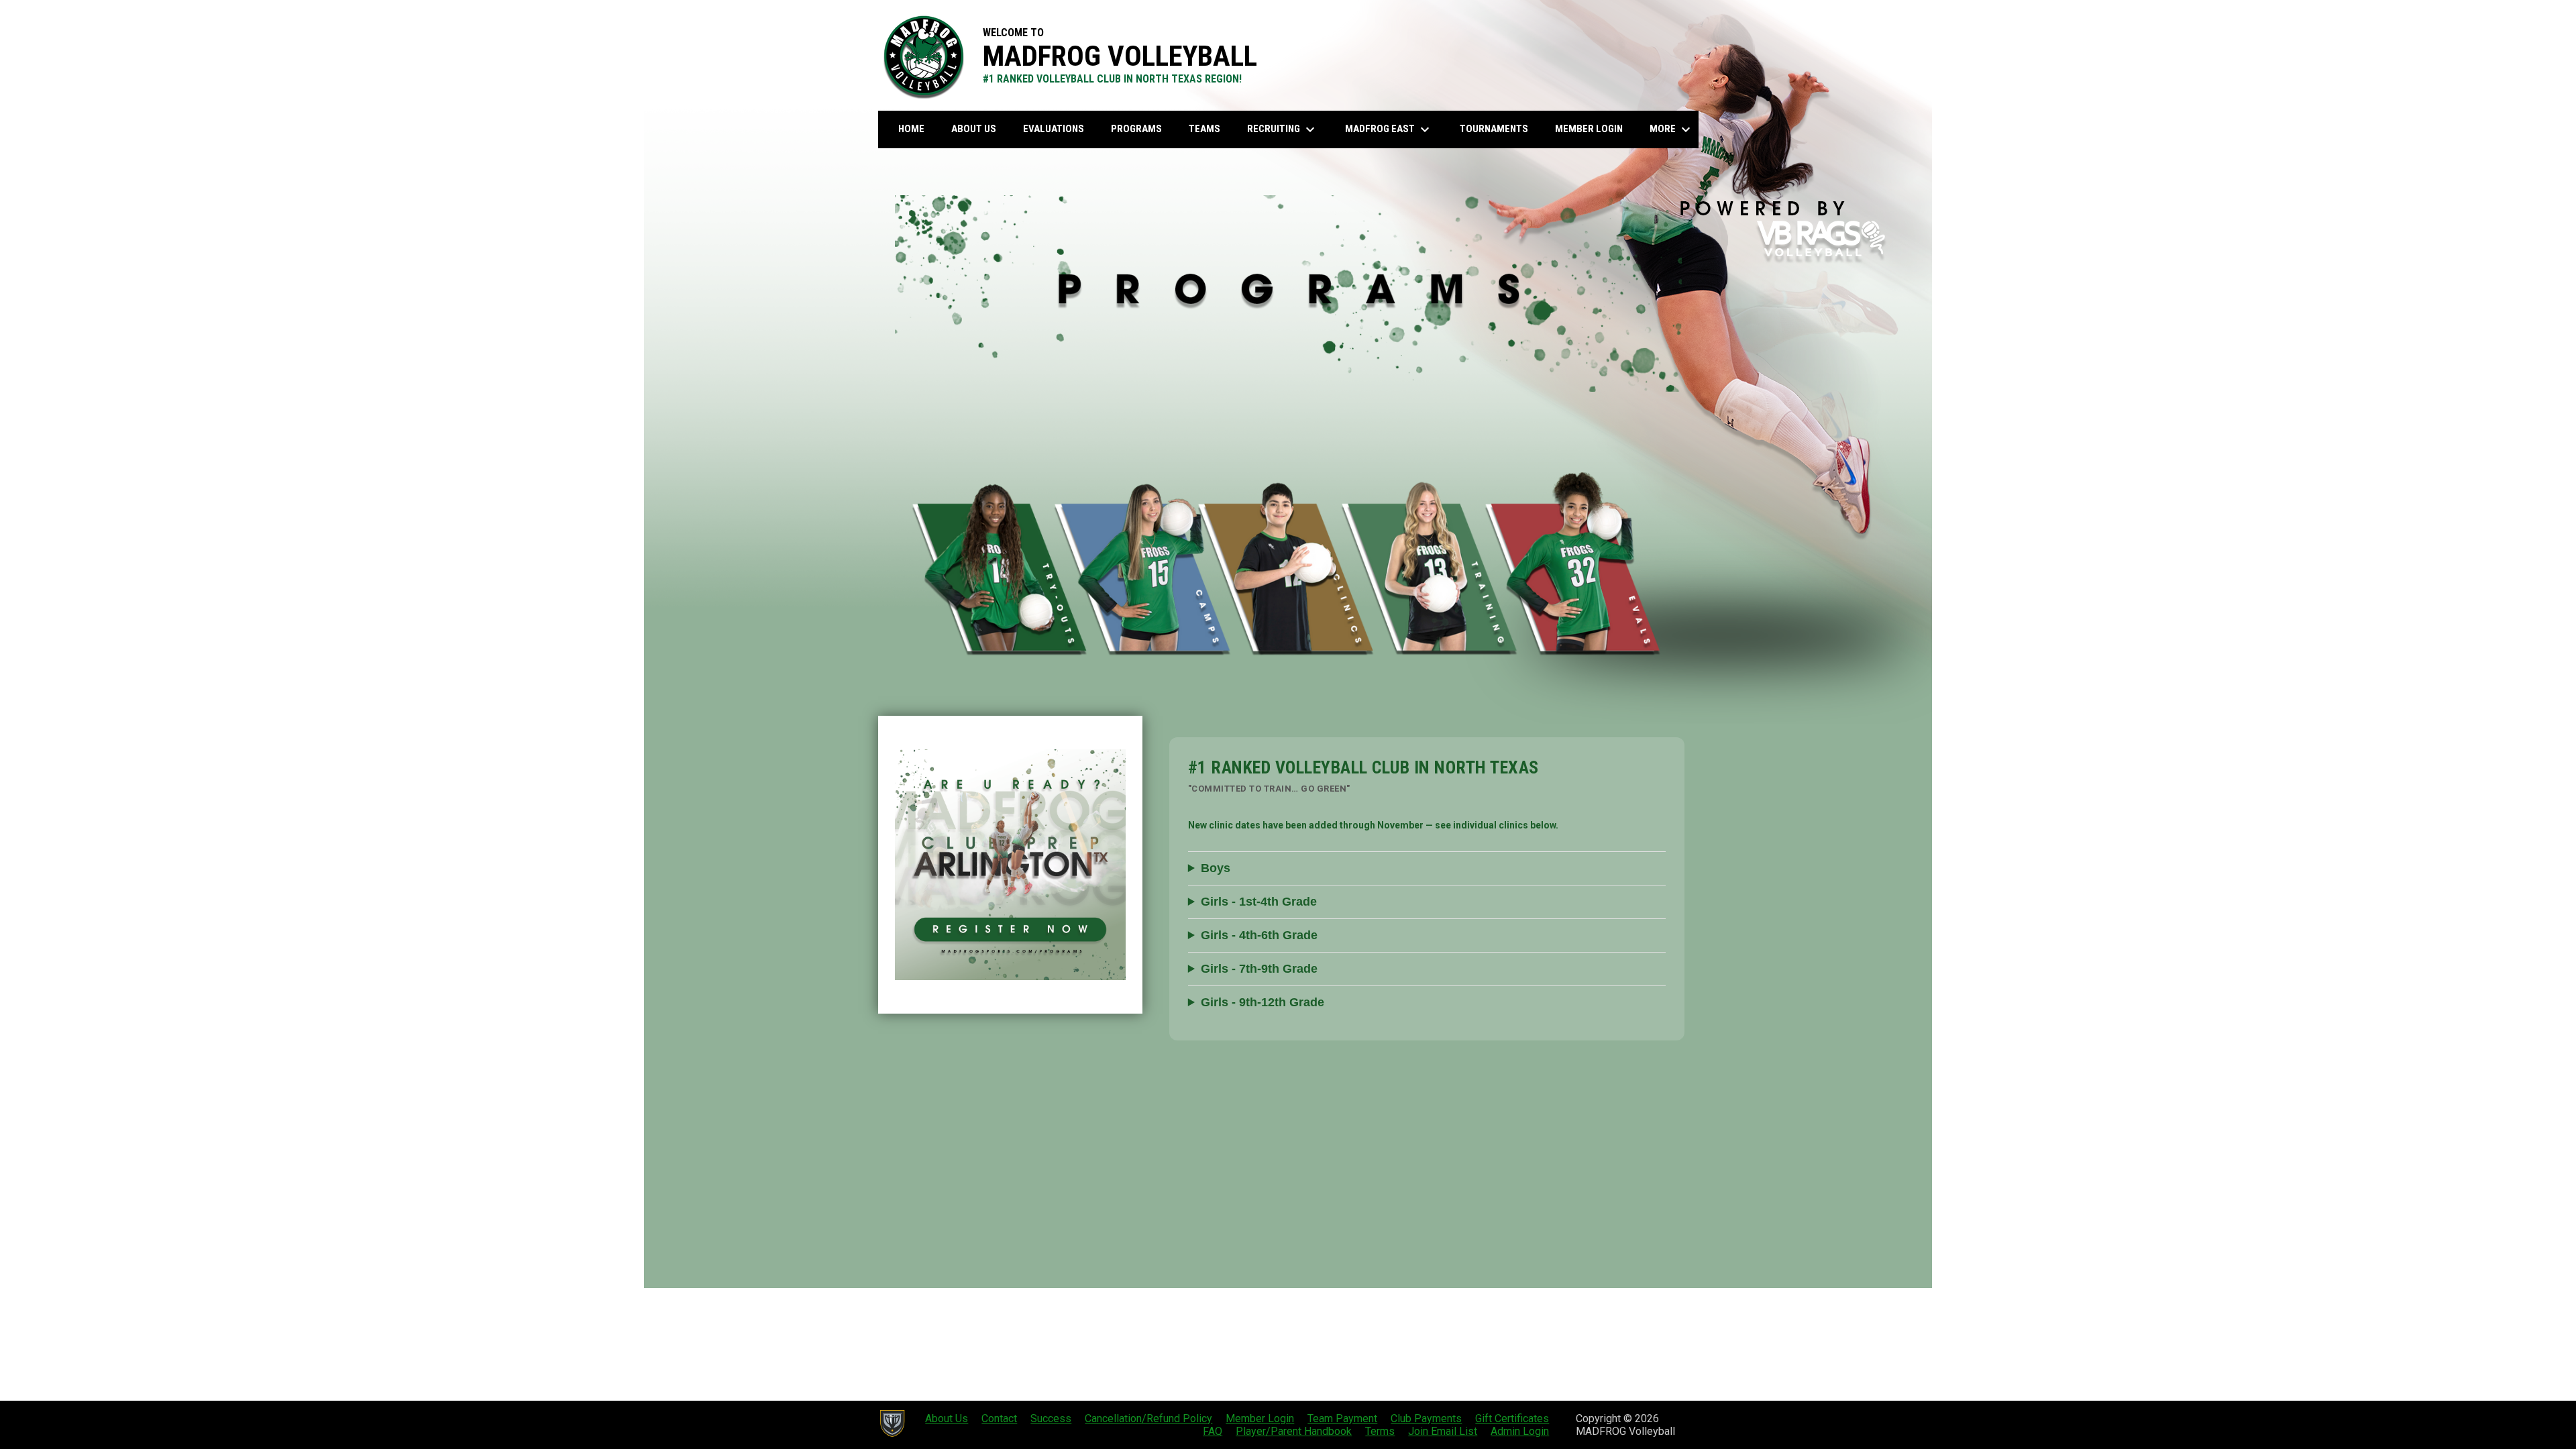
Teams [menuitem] (1204, 129)
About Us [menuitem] (974, 129)
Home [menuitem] (911, 129)
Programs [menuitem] (1136, 129)
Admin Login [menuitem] (1520, 1431)
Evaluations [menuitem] (1054, 129)
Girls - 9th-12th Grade (1263, 1002)
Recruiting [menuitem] (1283, 129)
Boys (1216, 868)
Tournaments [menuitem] (1494, 129)
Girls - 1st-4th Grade (1259, 902)
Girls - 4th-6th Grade (1259, 935)
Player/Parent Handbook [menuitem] (1294, 1431)
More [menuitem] (1672, 129)
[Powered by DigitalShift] (892, 1424)
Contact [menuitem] (999, 1418)
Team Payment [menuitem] (1342, 1418)
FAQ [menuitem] (1213, 1431)
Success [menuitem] (1051, 1418)
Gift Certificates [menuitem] (1512, 1418)
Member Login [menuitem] (1589, 129)
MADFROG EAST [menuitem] (1389, 129)
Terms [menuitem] (1380, 1431)
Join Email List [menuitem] (1443, 1431)
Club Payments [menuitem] (1426, 1418)
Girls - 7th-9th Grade (1259, 969)
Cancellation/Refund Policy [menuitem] (1148, 1418)
